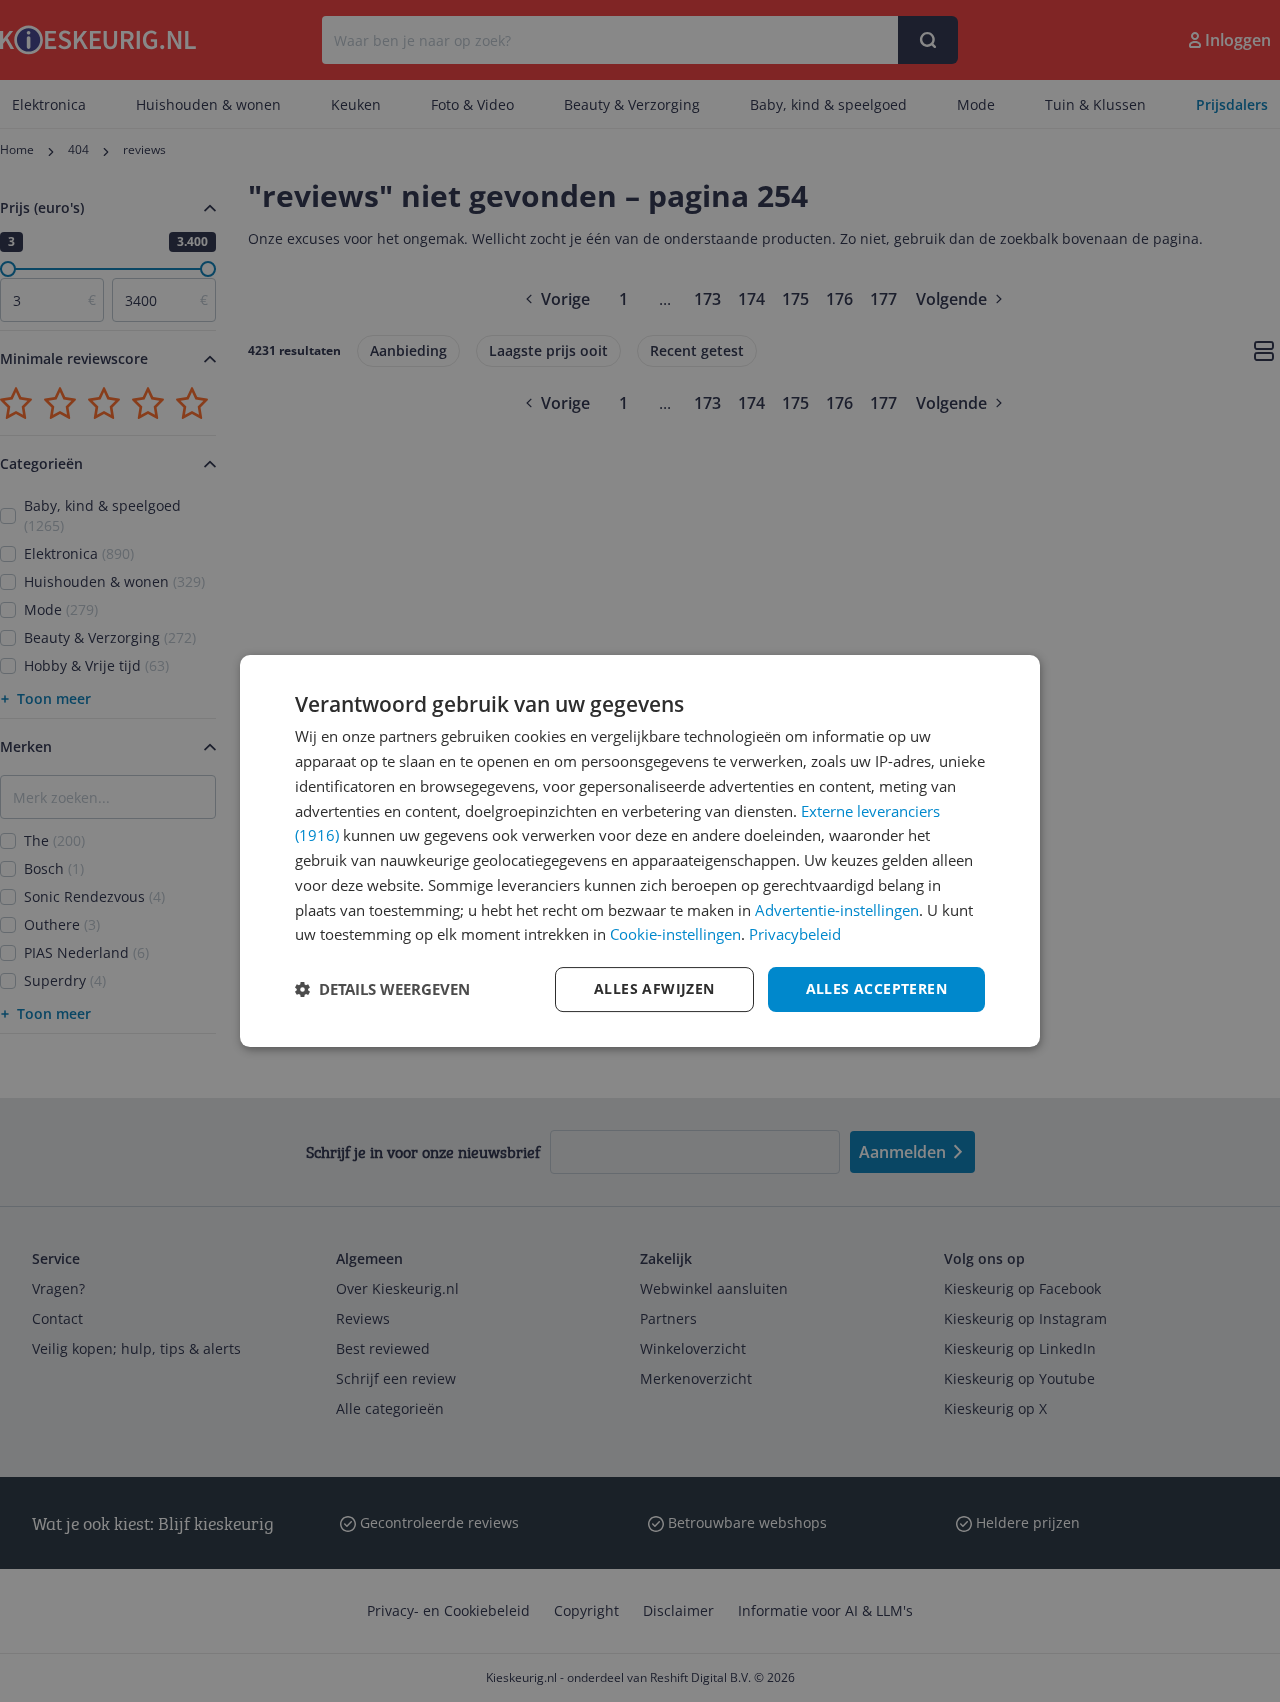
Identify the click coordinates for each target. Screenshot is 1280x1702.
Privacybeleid (795, 934)
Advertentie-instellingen (837, 910)
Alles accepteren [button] (876, 988)
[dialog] (640, 851)
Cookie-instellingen (675, 934)
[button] (382, 990)
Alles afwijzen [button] (654, 988)
